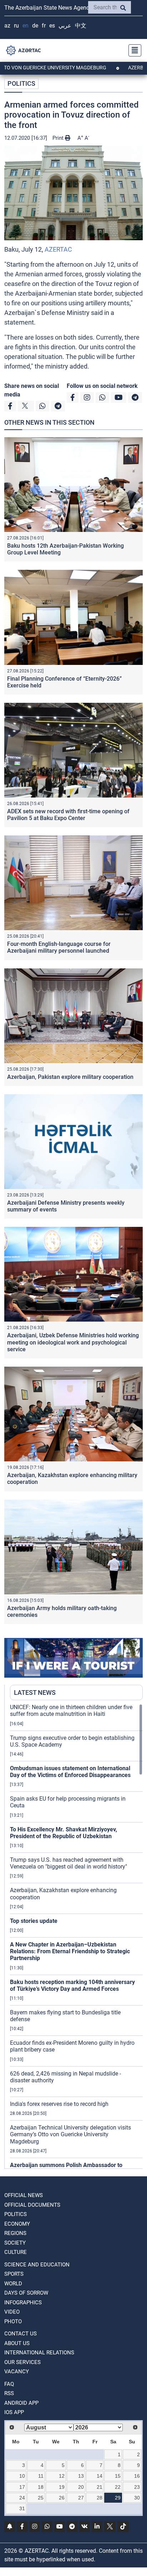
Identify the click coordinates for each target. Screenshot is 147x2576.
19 (62, 2487)
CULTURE (16, 2252)
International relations (39, 2353)
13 (81, 2476)
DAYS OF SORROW (26, 2293)
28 (100, 2498)
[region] (76, 1936)
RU (16, 26)
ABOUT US (17, 2343)
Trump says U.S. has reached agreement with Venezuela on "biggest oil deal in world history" (69, 1863)
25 (41, 2498)
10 (22, 2476)
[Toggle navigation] (133, 50)
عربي (65, 26)
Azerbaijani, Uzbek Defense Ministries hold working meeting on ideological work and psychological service (73, 1342)
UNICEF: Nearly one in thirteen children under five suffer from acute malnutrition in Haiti (71, 1711)
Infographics (23, 2303)
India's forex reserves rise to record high (59, 2104)
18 (41, 2487)
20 (81, 2487)
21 (100, 2487)
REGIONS (15, 2233)
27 (81, 2498)
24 (22, 2498)
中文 (81, 26)
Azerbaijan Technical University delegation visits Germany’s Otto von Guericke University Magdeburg (70, 2134)
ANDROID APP (21, 2403)
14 (100, 2476)
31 (22, 2508)
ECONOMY (17, 2224)
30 (137, 2498)
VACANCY (17, 2372)
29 (118, 2498)
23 (137, 2487)
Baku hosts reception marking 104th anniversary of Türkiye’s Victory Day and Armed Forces (72, 1985)
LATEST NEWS (35, 1692)
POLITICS (21, 83)
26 (62, 2498)
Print (59, 138)
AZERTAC (58, 249)
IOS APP (14, 2412)
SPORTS (14, 2274)
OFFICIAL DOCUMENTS (32, 2205)
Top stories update (34, 1921)
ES (52, 26)
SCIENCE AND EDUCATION (37, 2265)
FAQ (9, 2384)
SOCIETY (15, 2243)
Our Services (22, 2362)
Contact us (21, 2334)
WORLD (13, 2284)
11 (41, 2476)
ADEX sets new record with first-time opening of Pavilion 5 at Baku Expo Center (68, 815)
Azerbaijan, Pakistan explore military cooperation (70, 1077)
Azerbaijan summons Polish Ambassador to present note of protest (66, 2168)
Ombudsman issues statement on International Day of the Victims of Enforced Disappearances (70, 1772)
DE (35, 26)
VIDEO (12, 2312)
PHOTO (13, 2321)
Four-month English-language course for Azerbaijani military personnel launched (59, 947)
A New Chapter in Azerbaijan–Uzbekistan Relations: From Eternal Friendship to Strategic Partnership (70, 1951)
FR (44, 26)
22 (118, 2487)
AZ (7, 26)
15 (118, 2476)
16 (137, 2476)
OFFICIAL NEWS (24, 2195)
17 (22, 2487)
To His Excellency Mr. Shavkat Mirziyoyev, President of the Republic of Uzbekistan (64, 1833)
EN (26, 26)
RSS (9, 2393)
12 (62, 2476)
